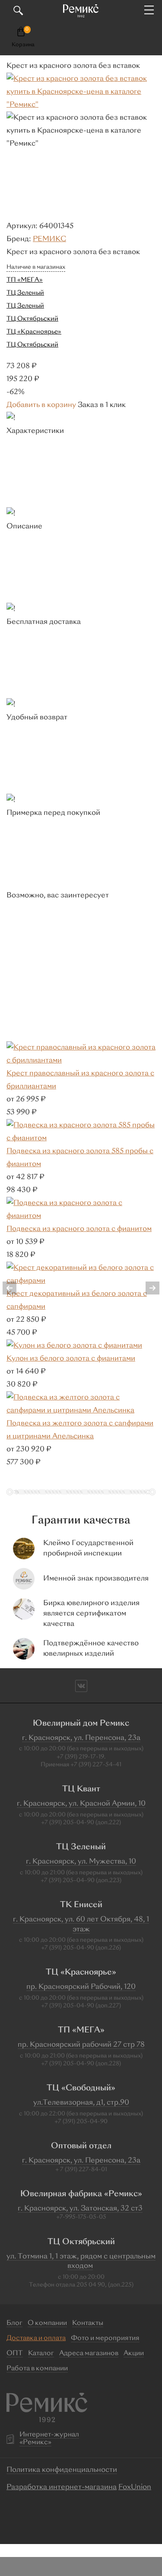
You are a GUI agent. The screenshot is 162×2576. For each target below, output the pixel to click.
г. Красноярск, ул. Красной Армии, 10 (81, 1804)
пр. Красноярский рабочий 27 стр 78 (81, 2045)
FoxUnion (135, 2487)
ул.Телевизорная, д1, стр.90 (81, 2103)
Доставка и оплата (36, 2339)
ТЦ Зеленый (25, 293)
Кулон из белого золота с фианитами (71, 1359)
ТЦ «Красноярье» (34, 332)
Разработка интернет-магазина (62, 2487)
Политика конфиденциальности (62, 2470)
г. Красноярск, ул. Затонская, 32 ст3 (80, 2209)
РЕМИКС (49, 239)
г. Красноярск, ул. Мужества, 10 (81, 1862)
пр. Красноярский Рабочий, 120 (81, 1987)
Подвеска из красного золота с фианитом (79, 1229)
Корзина (23, 45)
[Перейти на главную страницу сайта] (81, 11)
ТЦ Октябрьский (32, 319)
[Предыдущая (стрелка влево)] (15, 1288)
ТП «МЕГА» (25, 280)
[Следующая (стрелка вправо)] (147, 1288)
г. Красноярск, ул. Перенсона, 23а (81, 1738)
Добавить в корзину (41, 405)
